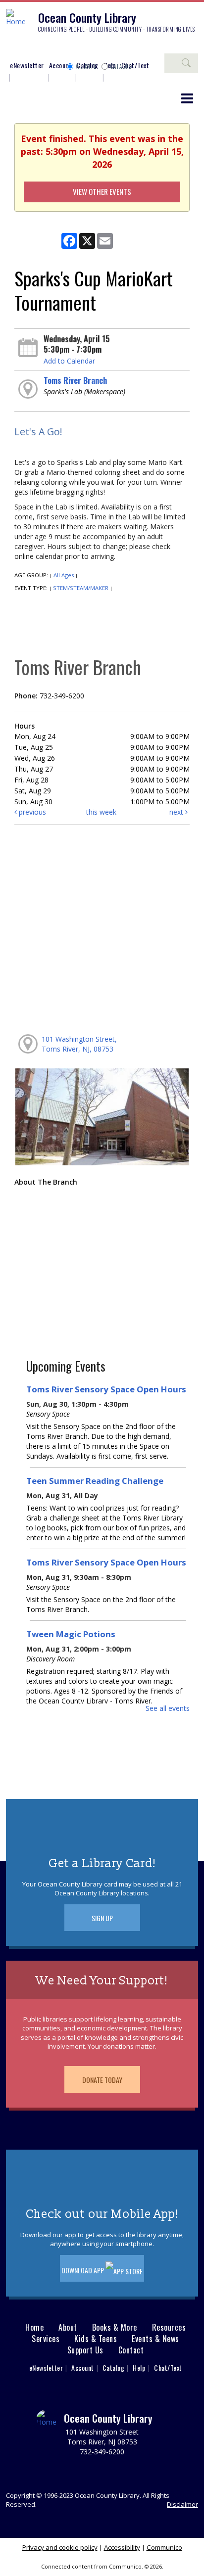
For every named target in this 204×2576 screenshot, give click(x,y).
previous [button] (31, 812)
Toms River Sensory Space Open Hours (106, 1389)
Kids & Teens (96, 2339)
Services (46, 2339)
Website (86, 66)
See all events (168, 1708)
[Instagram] (27, 48)
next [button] (177, 812)
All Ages (64, 575)
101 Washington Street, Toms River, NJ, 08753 (79, 1044)
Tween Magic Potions (71, 1634)
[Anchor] (87, 48)
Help (139, 2368)
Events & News (155, 2339)
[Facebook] (12, 48)
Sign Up (102, 1918)
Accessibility (122, 2547)
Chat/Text (168, 2368)
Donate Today (102, 2080)
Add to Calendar (69, 361)
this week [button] (101, 812)
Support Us (85, 2350)
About (68, 2327)
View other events (102, 191)
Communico (164, 2547)
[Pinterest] (57, 48)
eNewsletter (27, 65)
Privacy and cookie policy (60, 2547)
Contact (131, 2350)
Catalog (121, 66)
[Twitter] (42, 48)
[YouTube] (72, 48)
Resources (169, 2327)
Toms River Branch (75, 380)
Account (60, 65)
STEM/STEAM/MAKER (81, 588)
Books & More (115, 2327)
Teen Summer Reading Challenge (95, 1481)
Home (34, 2327)
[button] (187, 98)
